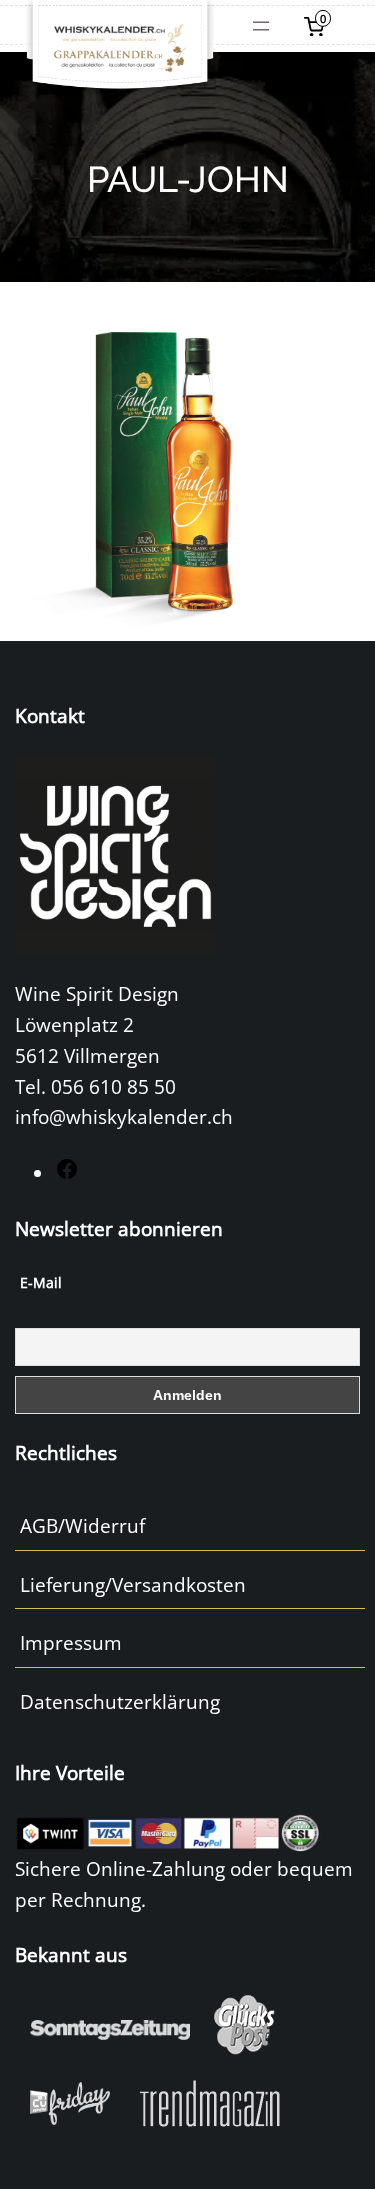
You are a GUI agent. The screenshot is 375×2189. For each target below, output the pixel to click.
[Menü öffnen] (261, 26)
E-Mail (41, 1282)
